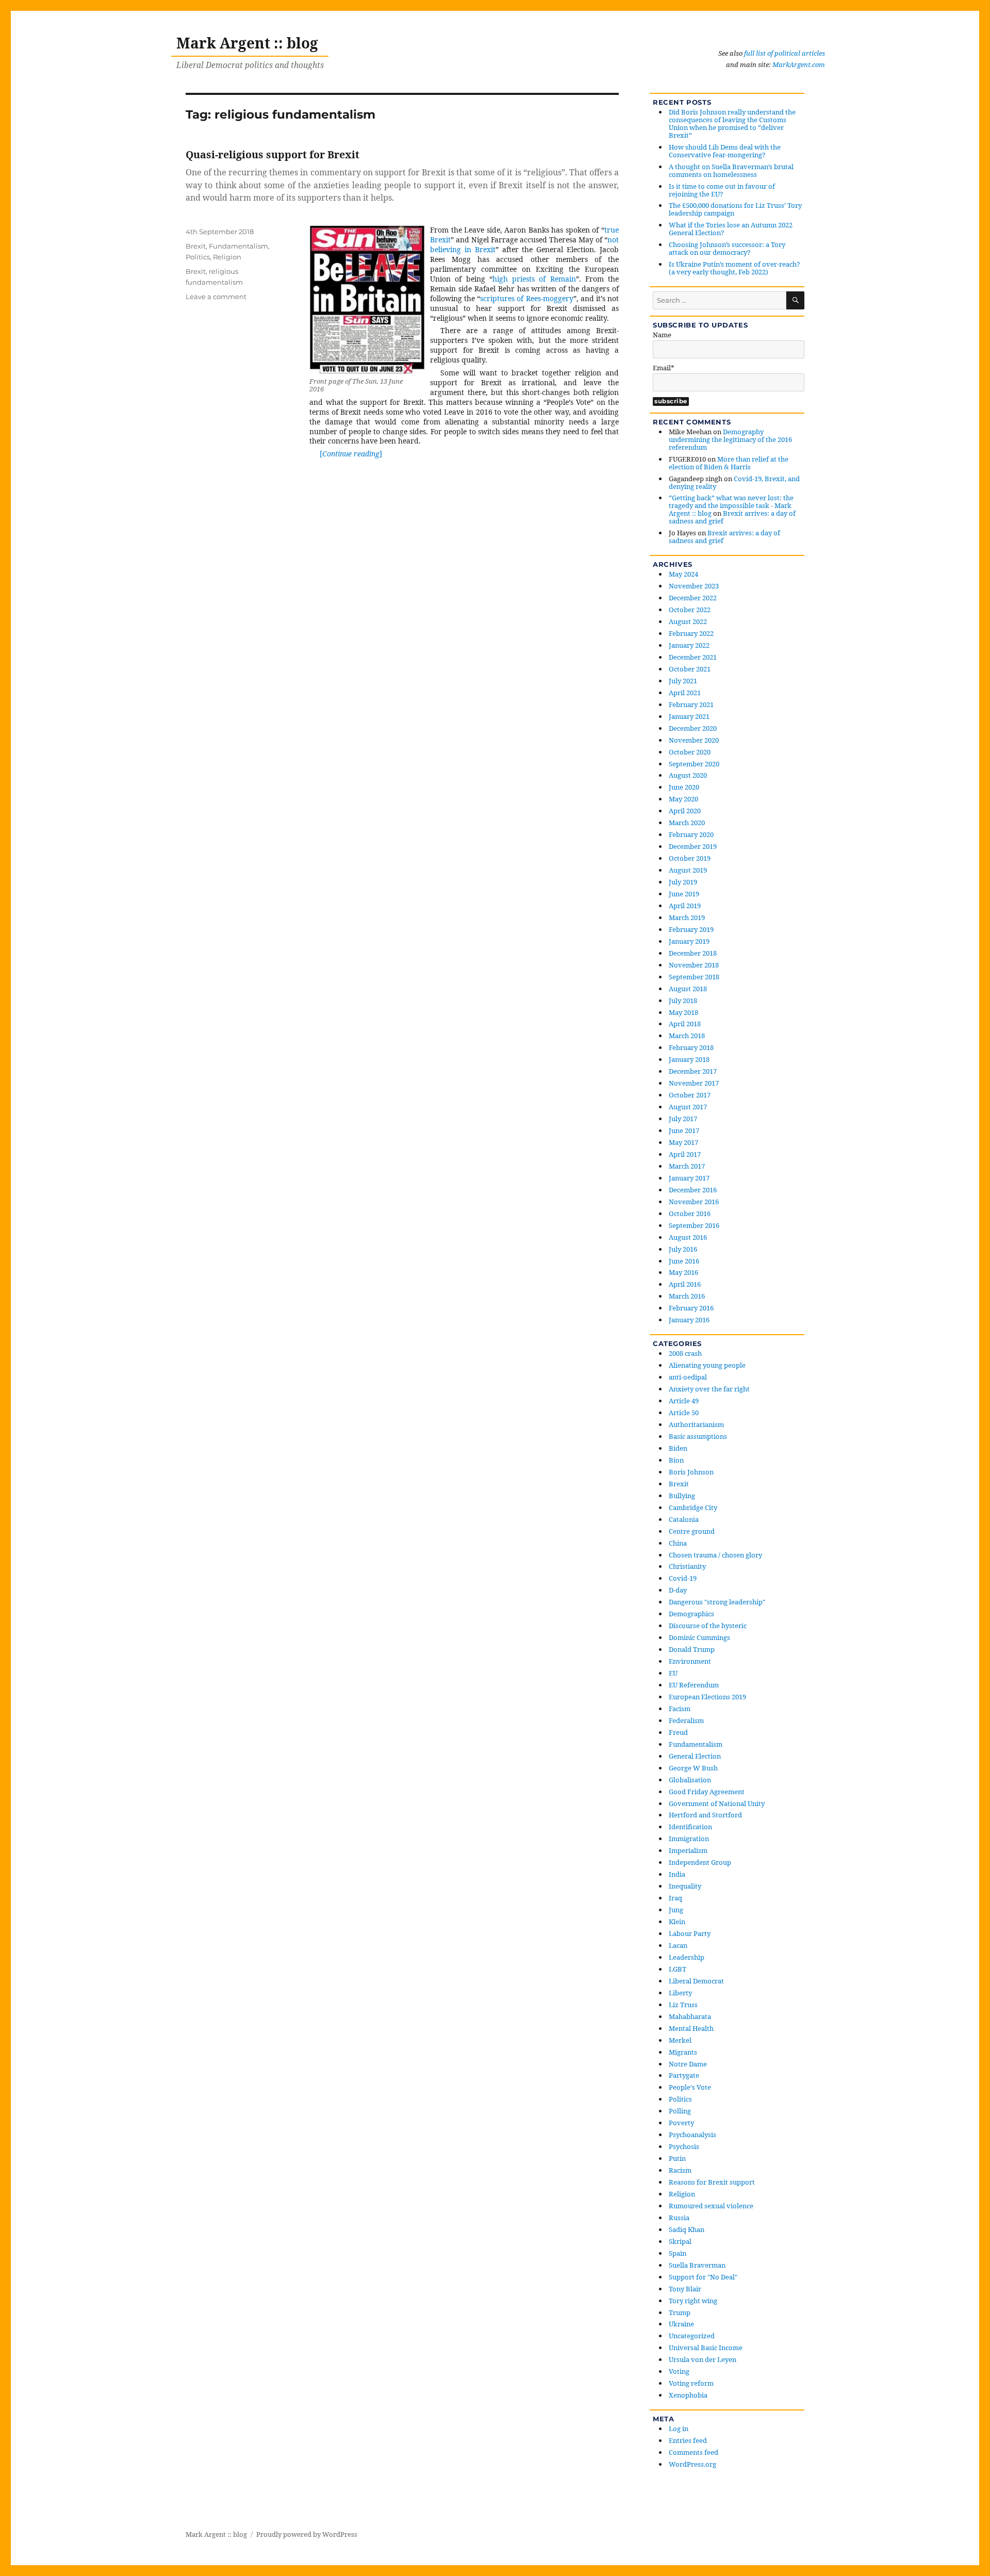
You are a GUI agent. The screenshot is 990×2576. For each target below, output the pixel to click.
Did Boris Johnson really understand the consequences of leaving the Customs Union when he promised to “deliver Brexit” (732, 124)
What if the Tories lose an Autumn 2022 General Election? (731, 229)
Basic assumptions (698, 1436)
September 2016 (694, 1225)
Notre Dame (688, 2064)
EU (673, 1673)
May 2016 (683, 1272)
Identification (690, 1827)
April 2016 (685, 1284)
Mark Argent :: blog (247, 43)
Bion (676, 1460)
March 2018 (687, 1036)
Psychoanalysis (692, 2135)
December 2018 (693, 953)
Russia (679, 2218)
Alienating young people (707, 1365)
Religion (227, 257)
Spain (678, 2253)
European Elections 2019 (707, 1697)
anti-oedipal (688, 1377)
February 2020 (691, 834)
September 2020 (694, 764)
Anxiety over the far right (709, 1389)
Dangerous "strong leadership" (717, 1602)
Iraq (675, 1898)
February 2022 (691, 633)
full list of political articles (785, 53)
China (678, 1543)
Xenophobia (688, 2395)
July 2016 (683, 1249)
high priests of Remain (534, 279)
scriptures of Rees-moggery (526, 298)
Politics (198, 257)
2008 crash (685, 1353)
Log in (679, 2429)
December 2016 (693, 1190)
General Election (695, 1756)
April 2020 (685, 811)
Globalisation (690, 1780)
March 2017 (687, 1166)
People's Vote (690, 2087)
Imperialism (688, 1850)
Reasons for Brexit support (712, 2182)
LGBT (678, 1969)
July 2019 (683, 882)
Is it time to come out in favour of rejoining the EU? (722, 190)
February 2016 (691, 1308)
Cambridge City (693, 1507)
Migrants (683, 2052)
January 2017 (689, 1178)
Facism (680, 1709)
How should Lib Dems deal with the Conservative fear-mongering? (725, 151)
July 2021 (683, 681)
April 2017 (685, 1154)
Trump (680, 2312)
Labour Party (690, 1933)
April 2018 (685, 1024)
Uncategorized (692, 2336)
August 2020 (688, 775)
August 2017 (688, 1107)
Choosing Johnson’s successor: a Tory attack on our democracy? (727, 248)
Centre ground (692, 1531)
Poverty (681, 2123)
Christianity (687, 1566)
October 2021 (690, 669)
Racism (680, 2170)
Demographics (691, 1614)
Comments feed (694, 2452)
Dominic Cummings (699, 1637)
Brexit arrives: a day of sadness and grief (732, 517)
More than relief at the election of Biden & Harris (729, 463)
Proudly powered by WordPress (307, 2534)
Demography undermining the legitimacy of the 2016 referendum (730, 439)
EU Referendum (694, 1685)
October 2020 (690, 752)
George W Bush (693, 1768)
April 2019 (685, 906)
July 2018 (683, 1000)
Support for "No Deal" (703, 2277)
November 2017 (694, 1083)
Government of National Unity (717, 1803)
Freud (678, 1732)
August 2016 (688, 1237)
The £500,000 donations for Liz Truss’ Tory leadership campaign (735, 209)
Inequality (685, 1886)
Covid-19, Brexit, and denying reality (734, 482)
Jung (676, 1910)
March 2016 (687, 1296)
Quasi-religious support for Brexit (273, 154)
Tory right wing (693, 2301)
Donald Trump (692, 1649)
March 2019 (687, 917)
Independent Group (700, 1862)
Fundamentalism (238, 246)
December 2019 (693, 846)
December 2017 (693, 1071)
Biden (678, 1448)
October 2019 (690, 858)
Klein (677, 1922)
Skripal (680, 2241)
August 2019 (688, 870)
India (677, 1874)
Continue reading (352, 454)
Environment (690, 1661)
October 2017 (690, 1095)
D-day (678, 1590)
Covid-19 (683, 1578)
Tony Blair (685, 2289)
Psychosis (684, 2146)
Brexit (196, 246)
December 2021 (693, 657)
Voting (679, 2371)
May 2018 (683, 1012)
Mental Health (691, 2028)
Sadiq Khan (687, 2229)
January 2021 (689, 716)
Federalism (686, 1720)
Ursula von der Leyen (703, 2359)
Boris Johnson (691, 1472)
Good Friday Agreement (707, 1792)
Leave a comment (216, 297)
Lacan (678, 1945)
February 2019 (691, 929)
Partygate (684, 2075)
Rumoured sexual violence (711, 2206)
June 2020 (684, 787)
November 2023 (694, 586)
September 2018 (694, 977)
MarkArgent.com (799, 64)
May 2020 (683, 799)
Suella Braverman (697, 2265)
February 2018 (691, 1047)
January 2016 (689, 1320)
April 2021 (685, 693)
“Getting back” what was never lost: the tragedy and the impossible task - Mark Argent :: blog (731, 505)
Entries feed (688, 2440)
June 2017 (684, 1130)
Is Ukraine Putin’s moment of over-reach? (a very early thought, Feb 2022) (734, 268)
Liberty (680, 1993)
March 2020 (687, 823)
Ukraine (681, 2324)
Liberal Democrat (696, 1981)
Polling (680, 2111)
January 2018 (689, 1059)
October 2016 (690, 1213)
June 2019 (684, 894)
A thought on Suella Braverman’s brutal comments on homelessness (731, 170)
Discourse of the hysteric (708, 1626)
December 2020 (693, 728)
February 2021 (691, 704)
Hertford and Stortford (705, 1815)
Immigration (689, 1839)
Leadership (687, 1957)
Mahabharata (690, 2016)
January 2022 (689, 645)
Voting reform (691, 2383)
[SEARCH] (795, 300)
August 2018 (688, 989)
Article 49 (684, 1401)
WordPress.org (692, 2464)
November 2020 (694, 740)
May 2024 (683, 574)
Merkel (680, 2040)
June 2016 (684, 1261)
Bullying (682, 1496)
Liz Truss (683, 2005)
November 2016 (694, 1202)
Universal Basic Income (706, 2348)
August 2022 (688, 621)
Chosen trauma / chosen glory (715, 1555)
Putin (677, 2158)
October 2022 (690, 610)
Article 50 (684, 1413)
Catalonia (684, 1519)
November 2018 (694, 965)
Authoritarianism (696, 1424)
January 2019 (689, 941)
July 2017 (683, 1119)
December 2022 (693, 598)
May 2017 (683, 1142)
